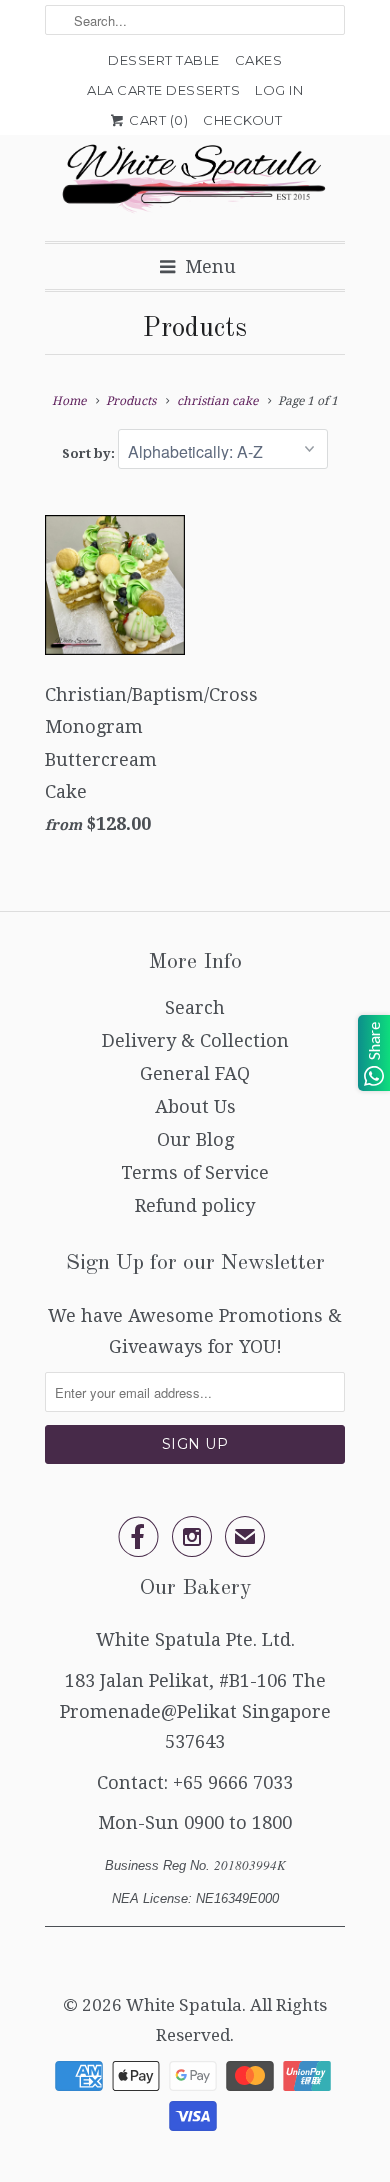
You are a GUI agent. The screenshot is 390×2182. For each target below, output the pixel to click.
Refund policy (195, 1205)
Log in (279, 90)
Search (195, 1007)
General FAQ (195, 1073)
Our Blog (195, 1139)
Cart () (157, 120)
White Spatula (184, 2005)
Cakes (259, 60)
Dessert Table (164, 60)
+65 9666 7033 (233, 1782)
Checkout (242, 120)
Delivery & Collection (195, 1040)
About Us (195, 1106)
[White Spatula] (195, 180)
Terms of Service (195, 1172)
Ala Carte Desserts (163, 90)
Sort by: (90, 453)
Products (195, 328)
